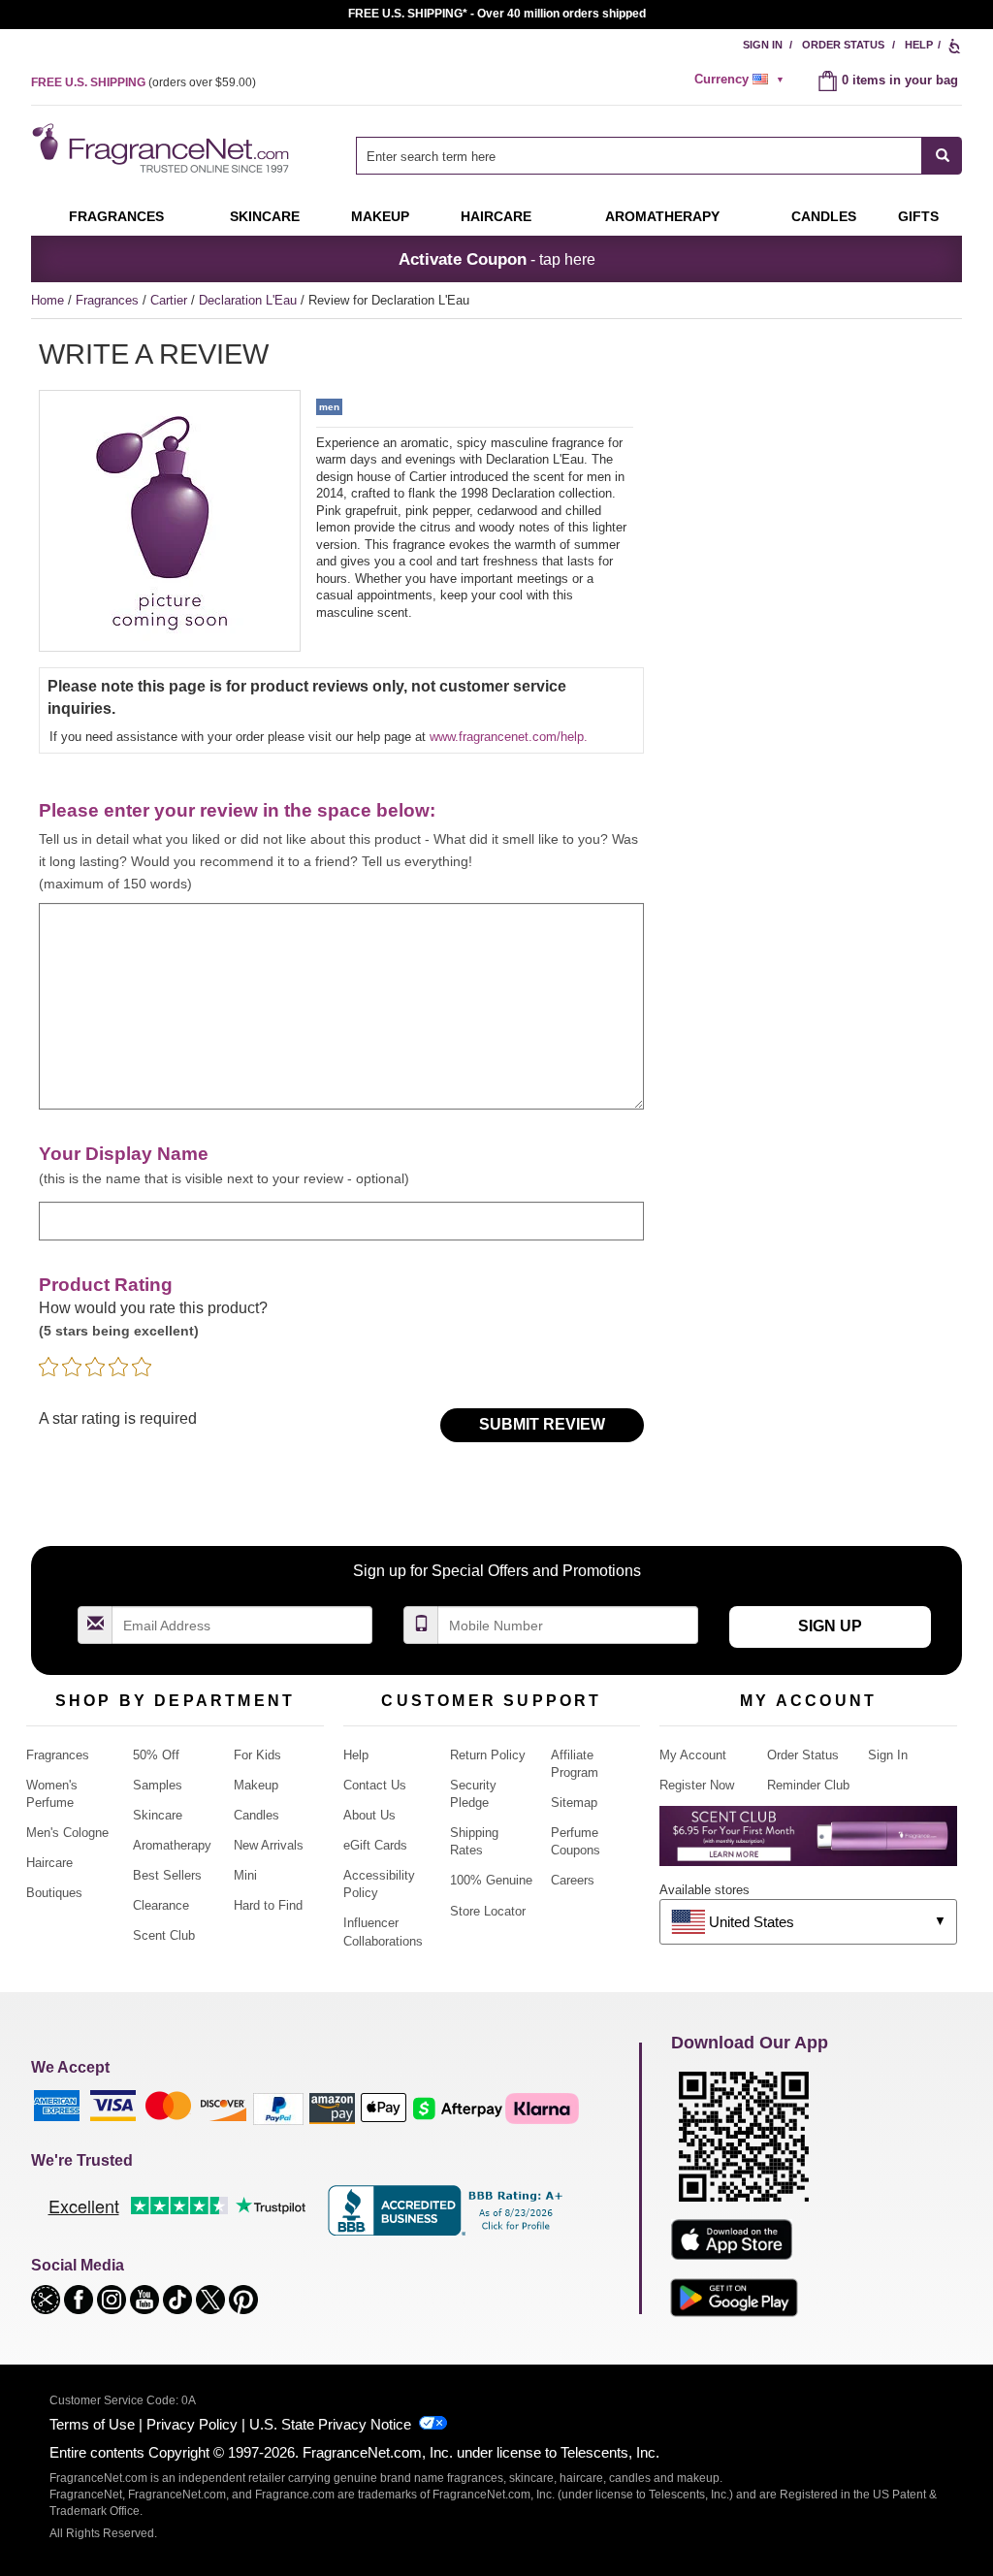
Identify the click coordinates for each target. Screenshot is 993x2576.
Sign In (763, 45)
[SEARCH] (942, 156)
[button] (48, 2298)
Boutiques (54, 1893)
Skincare (265, 216)
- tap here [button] (497, 259)
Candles (256, 1815)
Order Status (843, 45)
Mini (245, 1875)
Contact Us (375, 1785)
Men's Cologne (67, 1833)
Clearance (161, 1905)
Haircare (496, 216)
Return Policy (488, 1755)
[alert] (742, 80)
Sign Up (830, 1626)
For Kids (257, 1755)
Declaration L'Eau (250, 300)
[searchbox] (639, 156)
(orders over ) (144, 82)
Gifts (918, 216)
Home (48, 300)
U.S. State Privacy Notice (330, 2424)
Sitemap (574, 1803)
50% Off (156, 1755)
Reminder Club (808, 1785)
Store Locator (488, 1911)
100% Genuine (491, 1880)
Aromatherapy (172, 1845)
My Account (693, 1755)
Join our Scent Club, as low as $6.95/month (497, 14)
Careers (573, 1880)
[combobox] (659, 156)
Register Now (697, 1785)
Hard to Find (268, 1905)
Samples (158, 1785)
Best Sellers (167, 1875)
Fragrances (116, 216)
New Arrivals (269, 1845)
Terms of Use (92, 2424)
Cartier (171, 300)
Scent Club (164, 1935)
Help (919, 45)
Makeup (380, 216)
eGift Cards (375, 1845)
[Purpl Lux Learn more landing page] (808, 1843)
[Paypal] (278, 2108)
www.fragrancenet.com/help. (509, 737)
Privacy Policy (192, 2424)
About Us (369, 1815)
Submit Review (542, 1424)
